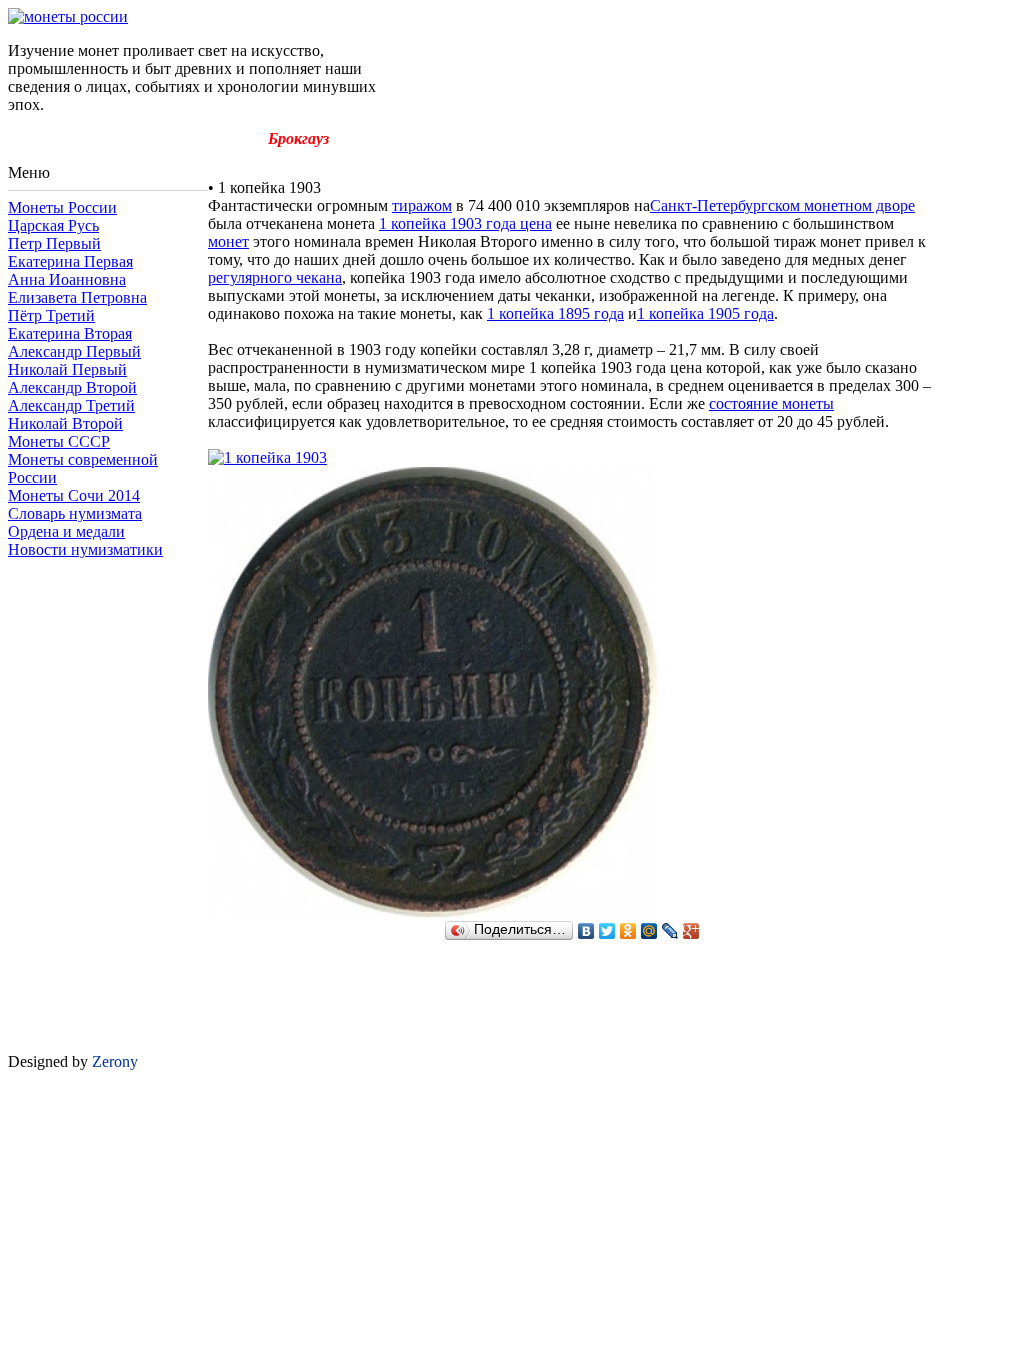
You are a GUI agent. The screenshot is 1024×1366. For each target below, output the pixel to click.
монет (228, 241)
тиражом (422, 205)
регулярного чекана (275, 277)
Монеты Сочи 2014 (74, 495)
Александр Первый (74, 351)
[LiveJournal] (670, 931)
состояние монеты (771, 403)
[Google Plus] (691, 931)
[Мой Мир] (649, 931)
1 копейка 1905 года (705, 313)
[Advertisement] (108, 622)
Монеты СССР (59, 441)
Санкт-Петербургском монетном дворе (782, 205)
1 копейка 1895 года (555, 313)
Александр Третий (71, 405)
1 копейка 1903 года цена (465, 223)
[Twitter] (607, 931)
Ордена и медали (66, 531)
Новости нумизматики (85, 549)
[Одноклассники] (628, 931)
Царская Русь (53, 225)
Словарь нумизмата (75, 513)
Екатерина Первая (70, 261)
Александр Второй (72, 387)
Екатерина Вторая (70, 333)
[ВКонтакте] (586, 931)
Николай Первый (67, 369)
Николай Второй (65, 423)
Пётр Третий (51, 315)
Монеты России (62, 207)
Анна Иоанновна (67, 279)
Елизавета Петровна (77, 297)
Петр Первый (54, 243)
